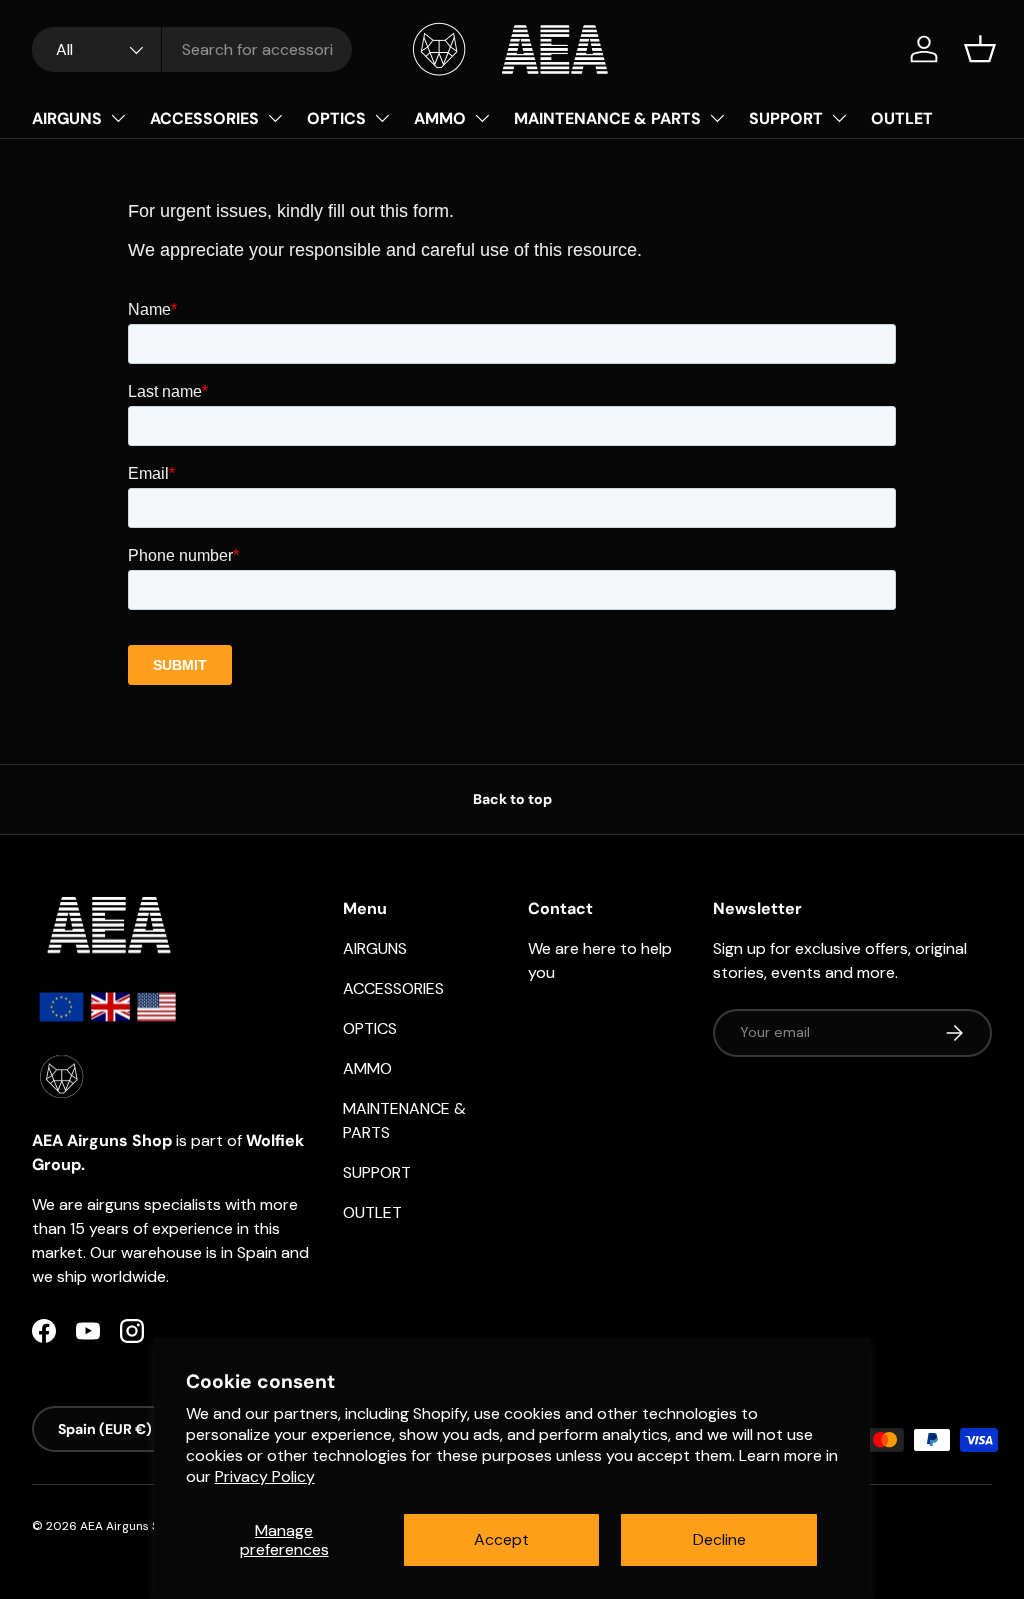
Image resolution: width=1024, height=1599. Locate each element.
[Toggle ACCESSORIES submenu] (275, 118)
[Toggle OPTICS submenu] (382, 118)
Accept (501, 1539)
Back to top (512, 799)
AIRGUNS (67, 118)
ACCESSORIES (204, 118)
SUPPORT (786, 118)
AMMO (440, 118)
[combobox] (192, 49)
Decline (719, 1539)
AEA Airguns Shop (130, 1526)
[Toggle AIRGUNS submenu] (118, 118)
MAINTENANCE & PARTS (607, 118)
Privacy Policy (265, 1476)
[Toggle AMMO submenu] (482, 118)
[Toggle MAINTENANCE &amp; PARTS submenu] (717, 118)
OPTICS (336, 118)
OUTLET (902, 118)
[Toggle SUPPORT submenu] (839, 118)
